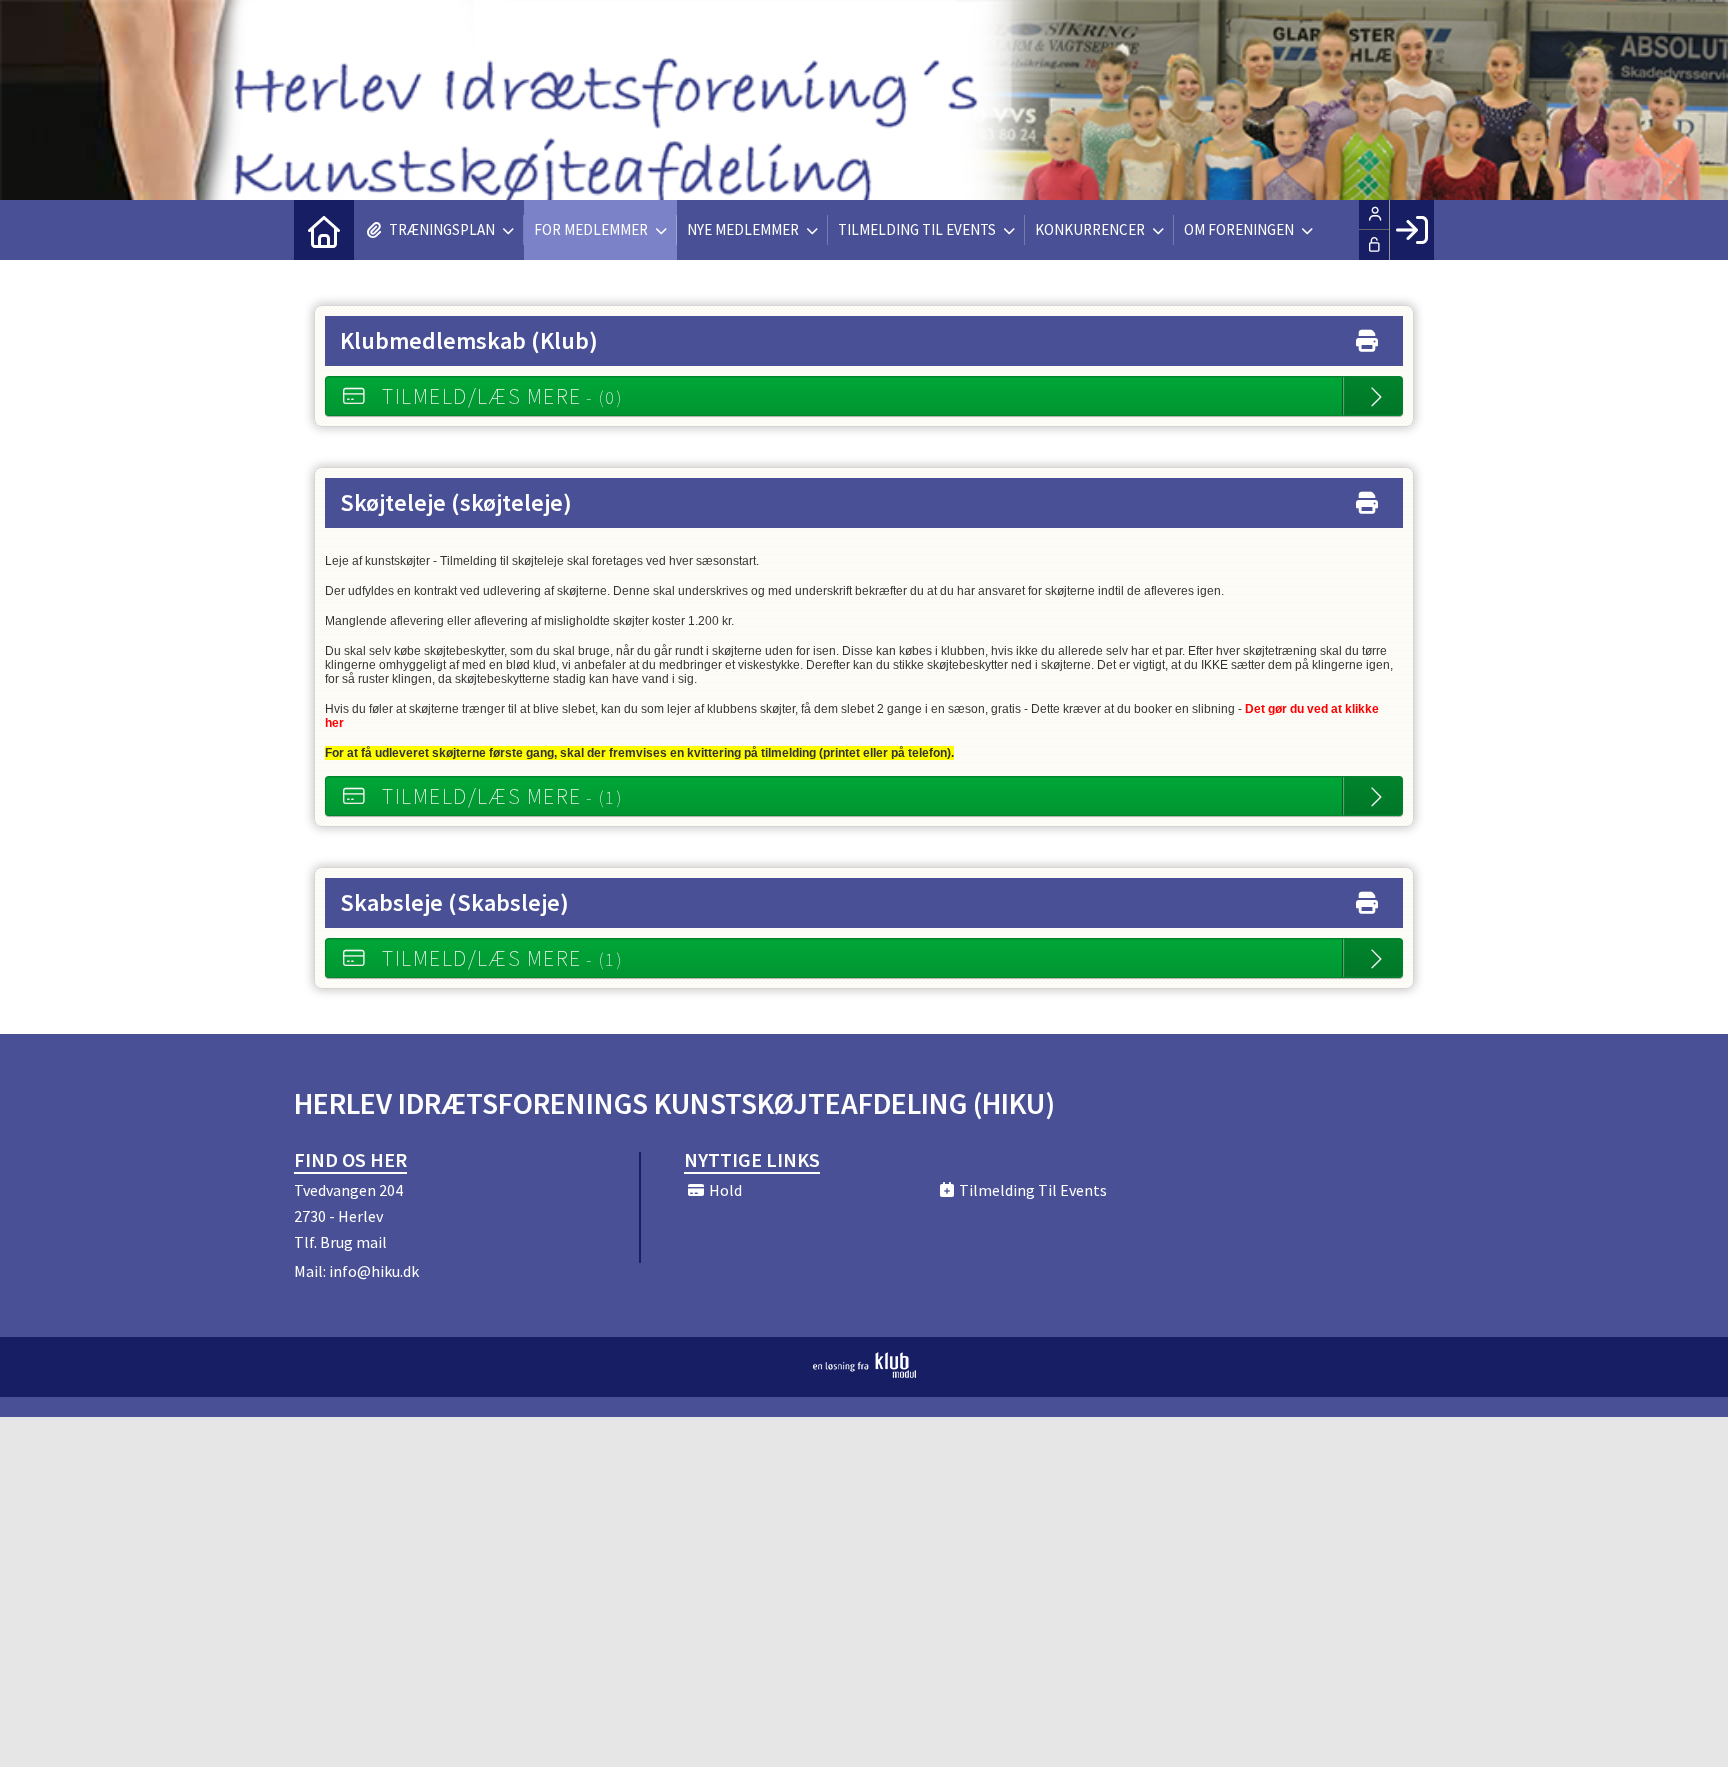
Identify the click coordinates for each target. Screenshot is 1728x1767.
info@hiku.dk (374, 1271)
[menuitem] (324, 230)
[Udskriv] (1367, 336)
